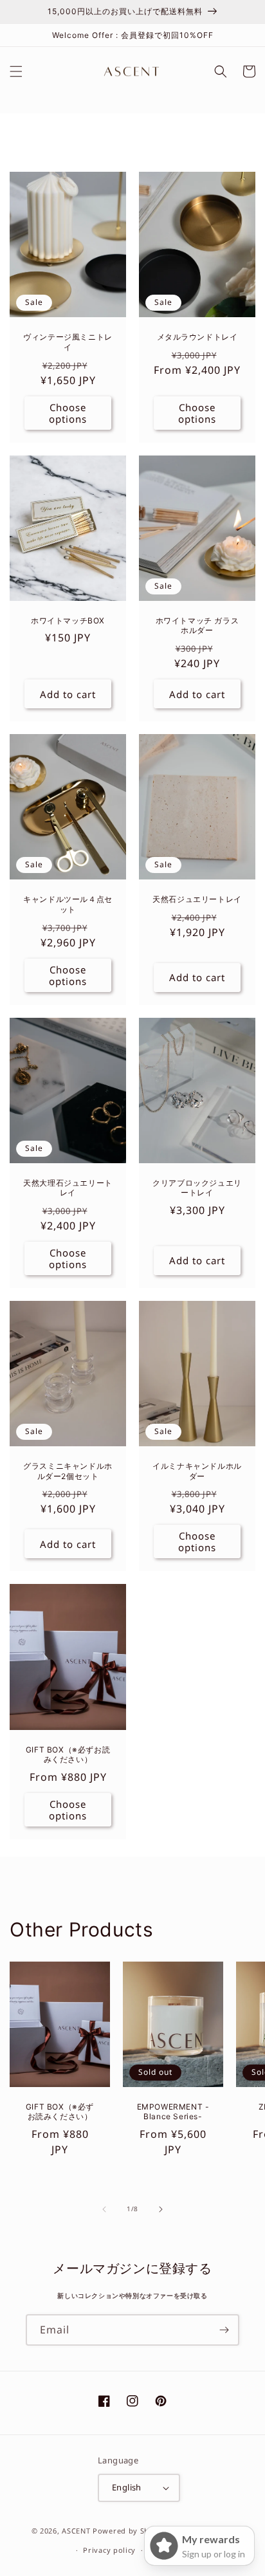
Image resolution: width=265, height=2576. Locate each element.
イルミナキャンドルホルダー (197, 1471)
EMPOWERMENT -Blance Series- (173, 2112)
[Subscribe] (224, 2330)
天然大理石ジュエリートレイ (68, 1188)
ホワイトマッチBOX (68, 621)
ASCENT (76, 2530)
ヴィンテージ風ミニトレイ (68, 342)
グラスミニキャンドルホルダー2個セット (68, 1471)
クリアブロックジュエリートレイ (197, 1188)
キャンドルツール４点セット (68, 904)
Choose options (68, 413)
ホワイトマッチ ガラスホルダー (197, 626)
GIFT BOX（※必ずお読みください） (68, 1755)
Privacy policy (109, 2550)
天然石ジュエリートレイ (197, 899)
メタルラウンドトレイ (197, 337)
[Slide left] (104, 2209)
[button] (16, 71)
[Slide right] (161, 2209)
